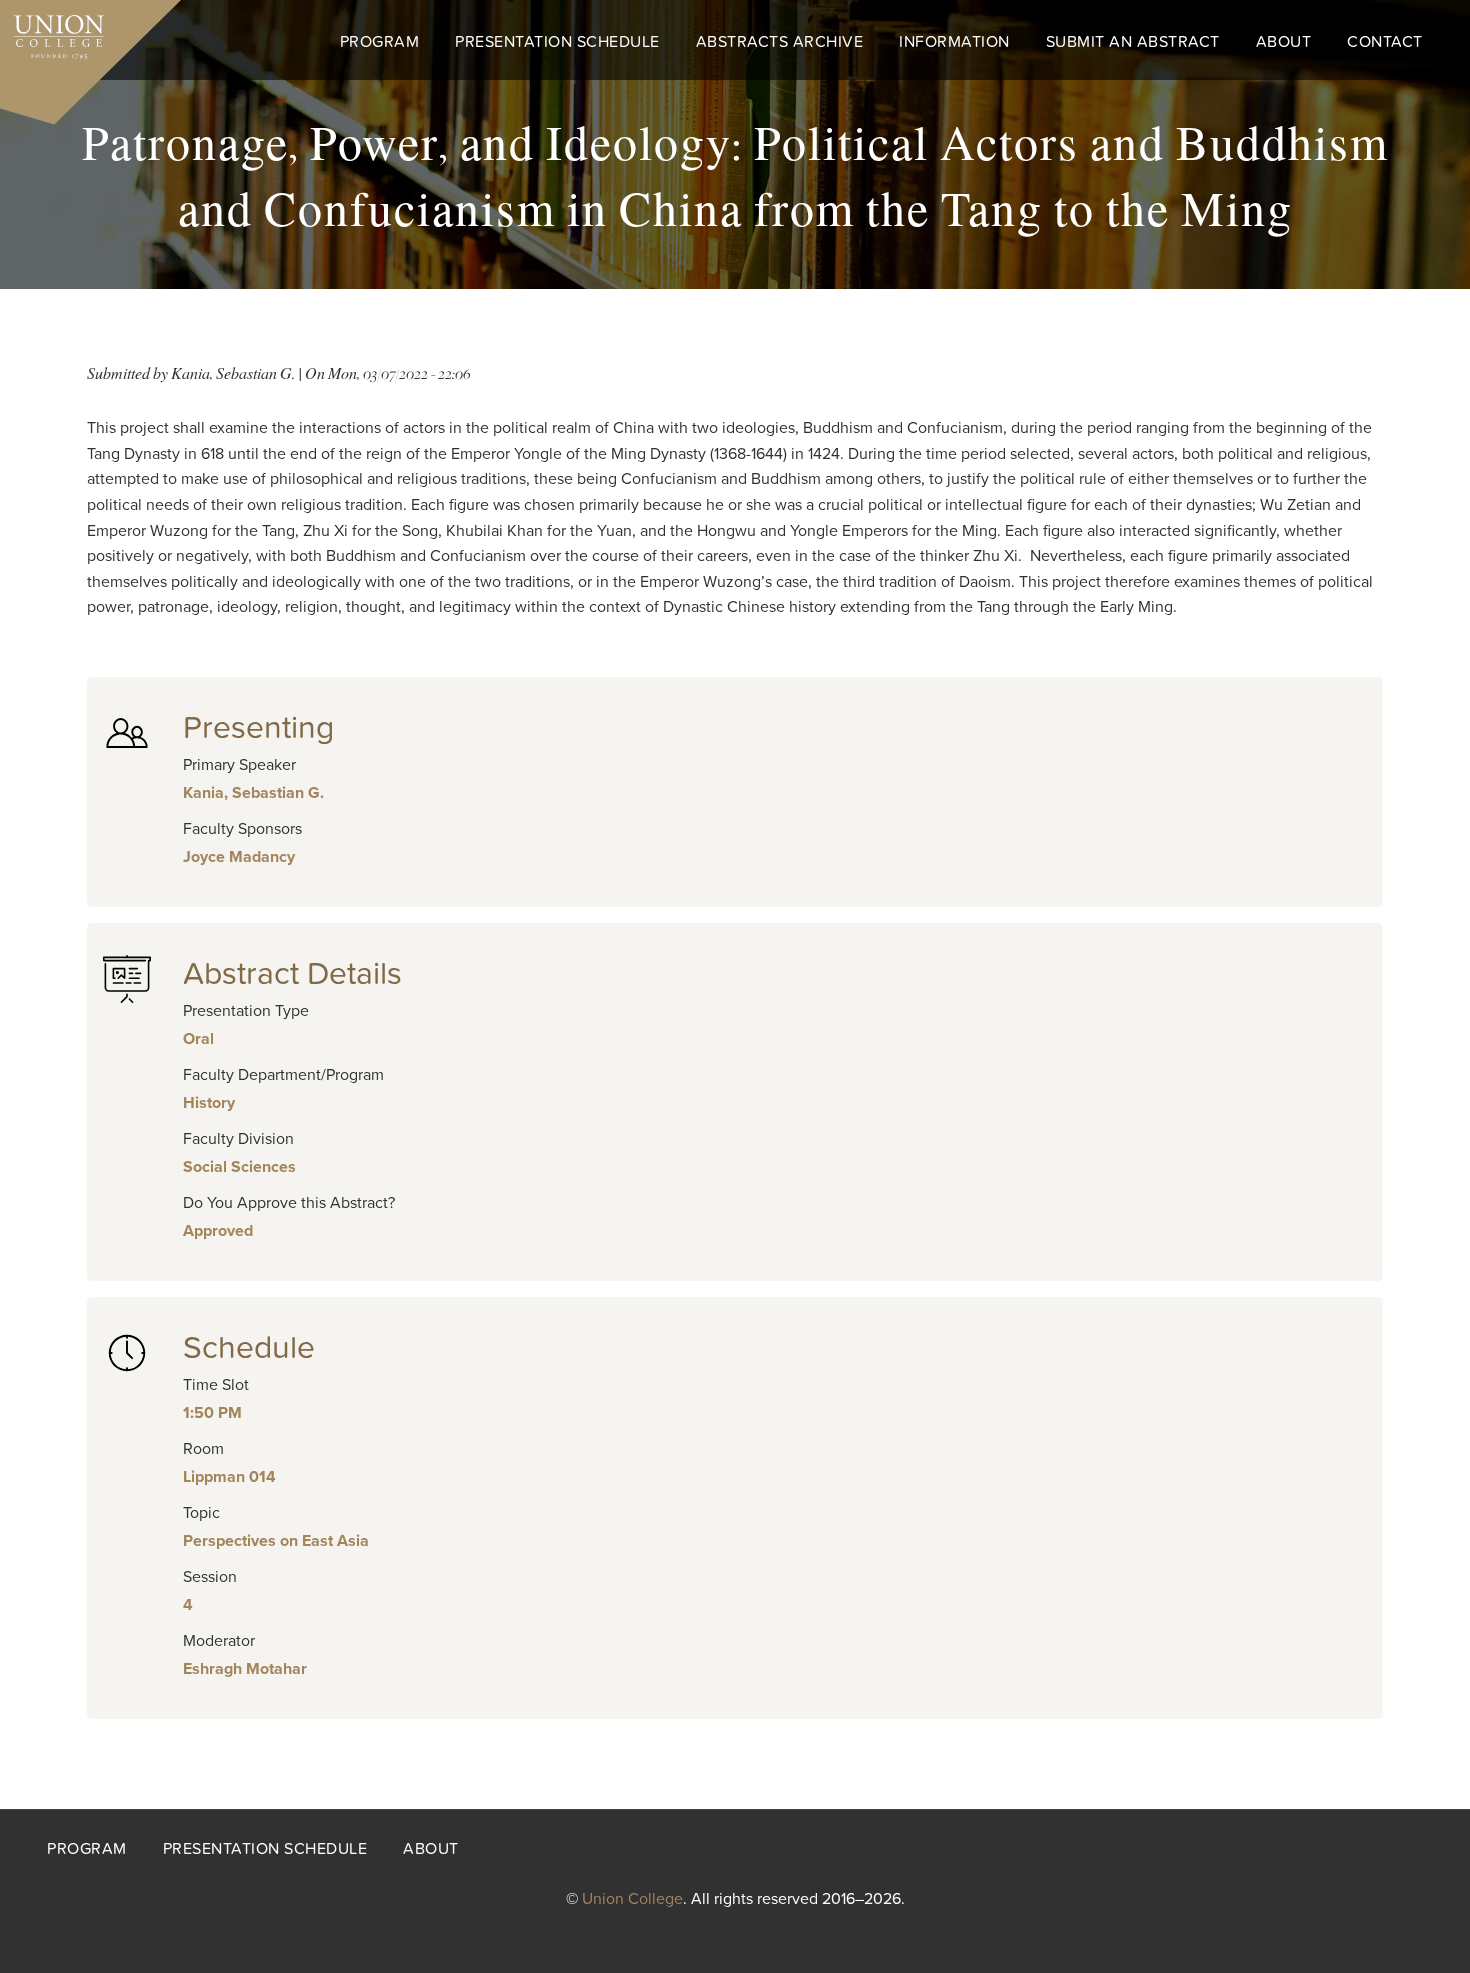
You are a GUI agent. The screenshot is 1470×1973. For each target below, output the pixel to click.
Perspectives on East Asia (276, 1541)
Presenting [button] (258, 728)
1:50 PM (212, 1413)
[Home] (52, 32)
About (1284, 42)
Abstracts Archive (780, 42)
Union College (632, 1899)
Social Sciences (239, 1167)
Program (380, 42)
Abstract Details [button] (292, 974)
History (209, 1103)
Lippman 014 (229, 1477)
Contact (1385, 42)
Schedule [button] (249, 1348)
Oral (198, 1039)
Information (954, 42)
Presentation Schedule (557, 42)
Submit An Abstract (1133, 42)
